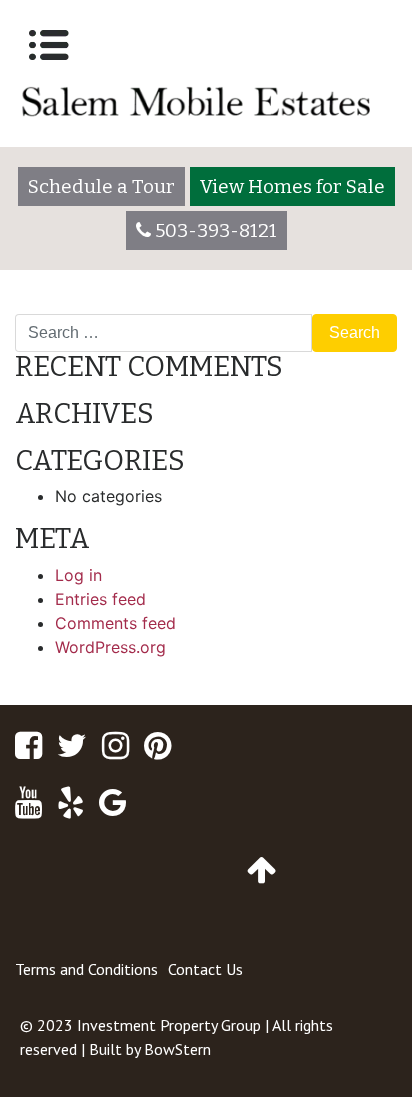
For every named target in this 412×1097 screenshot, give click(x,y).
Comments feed (115, 623)
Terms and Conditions (86, 969)
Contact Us (205, 969)
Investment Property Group (169, 1025)
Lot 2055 (58, 306)
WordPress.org (110, 647)
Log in (78, 575)
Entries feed (100, 599)
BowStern (177, 1049)
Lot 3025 (353, 306)
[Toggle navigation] (49, 45)
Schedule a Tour (101, 186)
